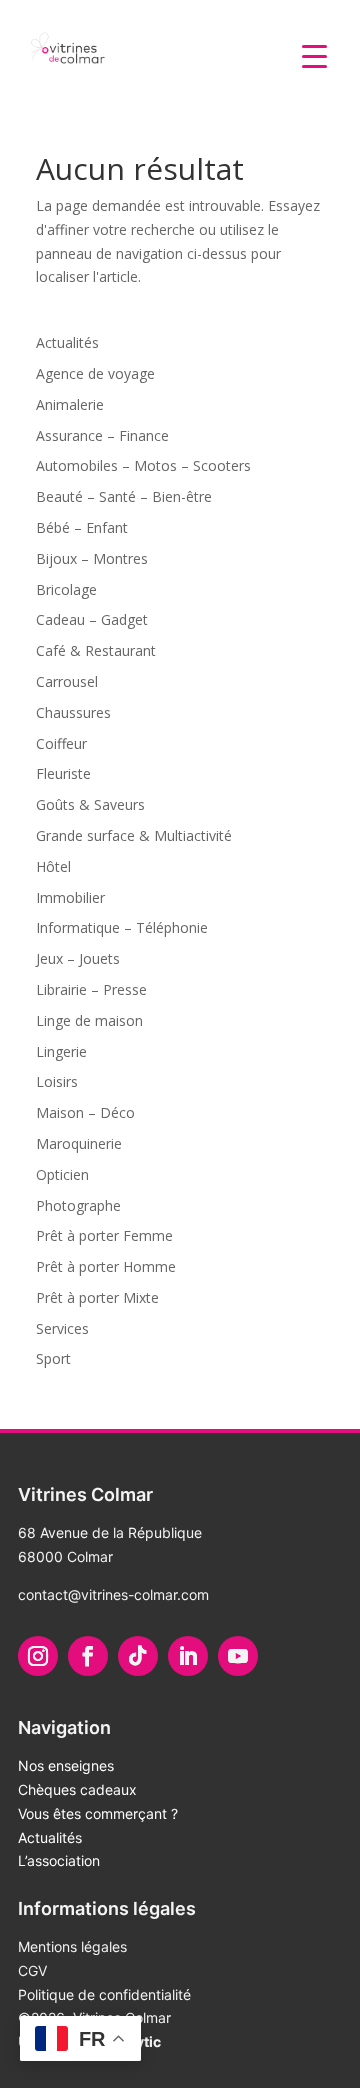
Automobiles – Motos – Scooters (143, 465)
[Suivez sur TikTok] (138, 1656)
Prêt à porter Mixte (97, 1297)
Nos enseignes (66, 1765)
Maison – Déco (85, 1112)
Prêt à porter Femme (104, 1235)
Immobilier (70, 897)
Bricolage (66, 589)
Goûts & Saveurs (90, 804)
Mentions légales (72, 1946)
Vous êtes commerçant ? (98, 1813)
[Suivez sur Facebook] (88, 1656)
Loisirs (57, 1081)
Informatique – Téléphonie (122, 927)
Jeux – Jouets (78, 958)
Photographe (78, 1205)
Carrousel (67, 681)
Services (62, 1328)
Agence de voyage (95, 373)
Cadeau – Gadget (92, 619)
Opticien (62, 1174)
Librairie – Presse (91, 989)
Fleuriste (63, 773)
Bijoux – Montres (92, 558)
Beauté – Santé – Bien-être (124, 496)
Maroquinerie (79, 1143)
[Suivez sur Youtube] (238, 1656)
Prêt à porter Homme (106, 1266)
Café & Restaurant (96, 650)
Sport (53, 1358)
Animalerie (70, 404)
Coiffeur (61, 743)
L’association (59, 1860)
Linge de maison (89, 1020)
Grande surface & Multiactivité (134, 835)
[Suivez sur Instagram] (38, 1656)
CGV (32, 1970)
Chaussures (73, 712)
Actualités (67, 342)
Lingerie (61, 1051)
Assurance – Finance (102, 435)
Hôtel (53, 866)
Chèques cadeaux (77, 1789)
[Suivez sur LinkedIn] (188, 1656)
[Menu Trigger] (314, 55)
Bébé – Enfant (82, 527)
